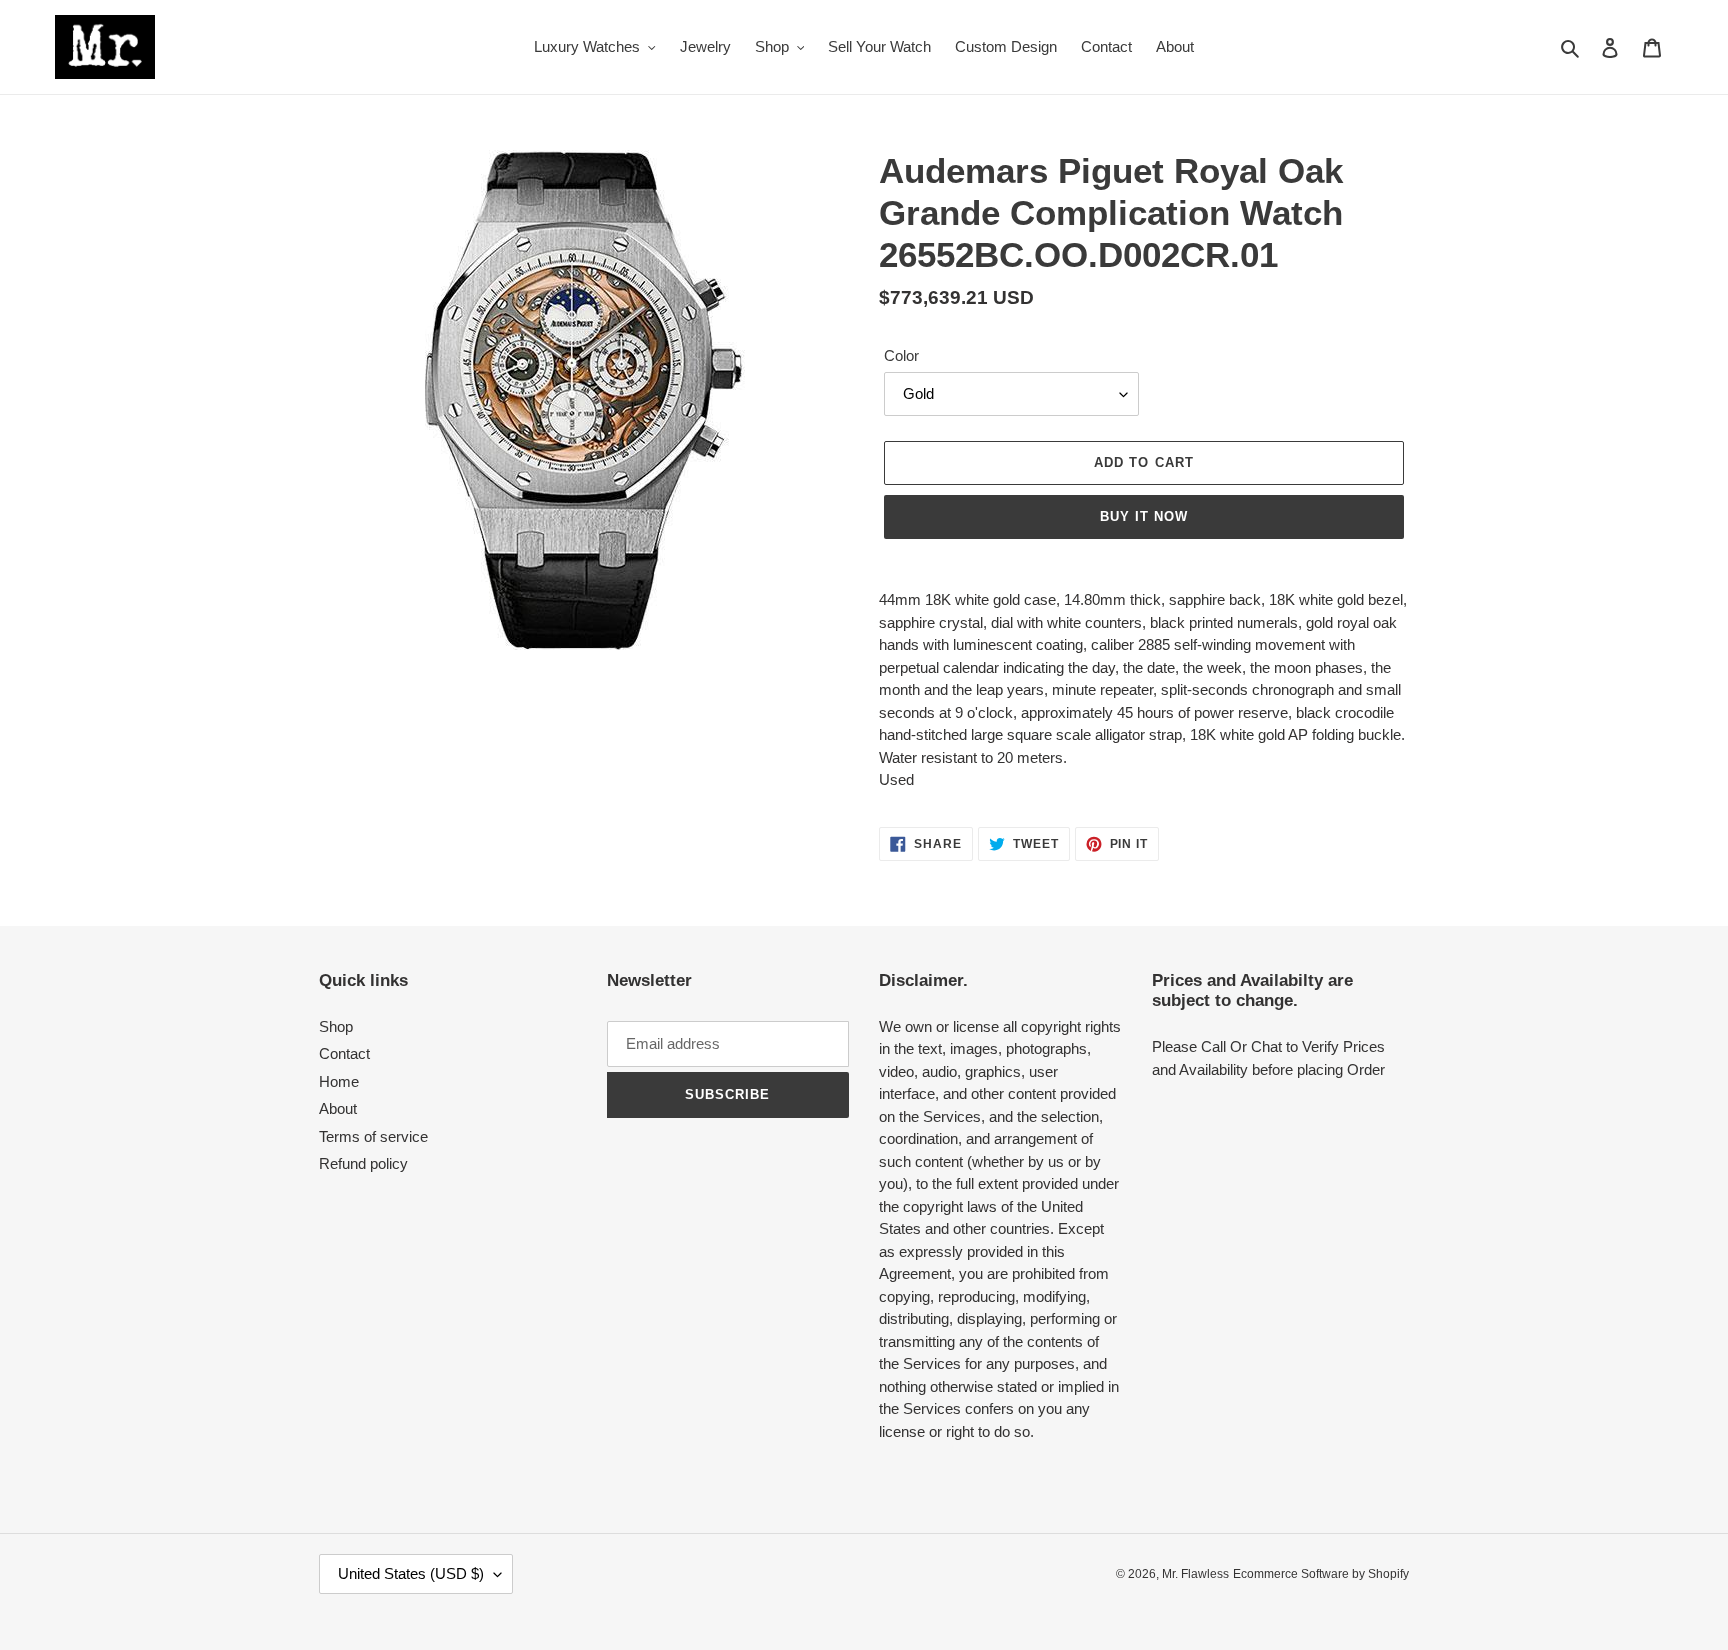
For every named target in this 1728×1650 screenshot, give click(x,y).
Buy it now (1144, 516)
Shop (336, 1026)
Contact (344, 1053)
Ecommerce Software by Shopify (1321, 1574)
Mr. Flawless (1195, 1574)
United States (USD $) (411, 1573)
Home (339, 1081)
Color (901, 355)
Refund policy (363, 1163)
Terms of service (373, 1136)
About (338, 1108)
